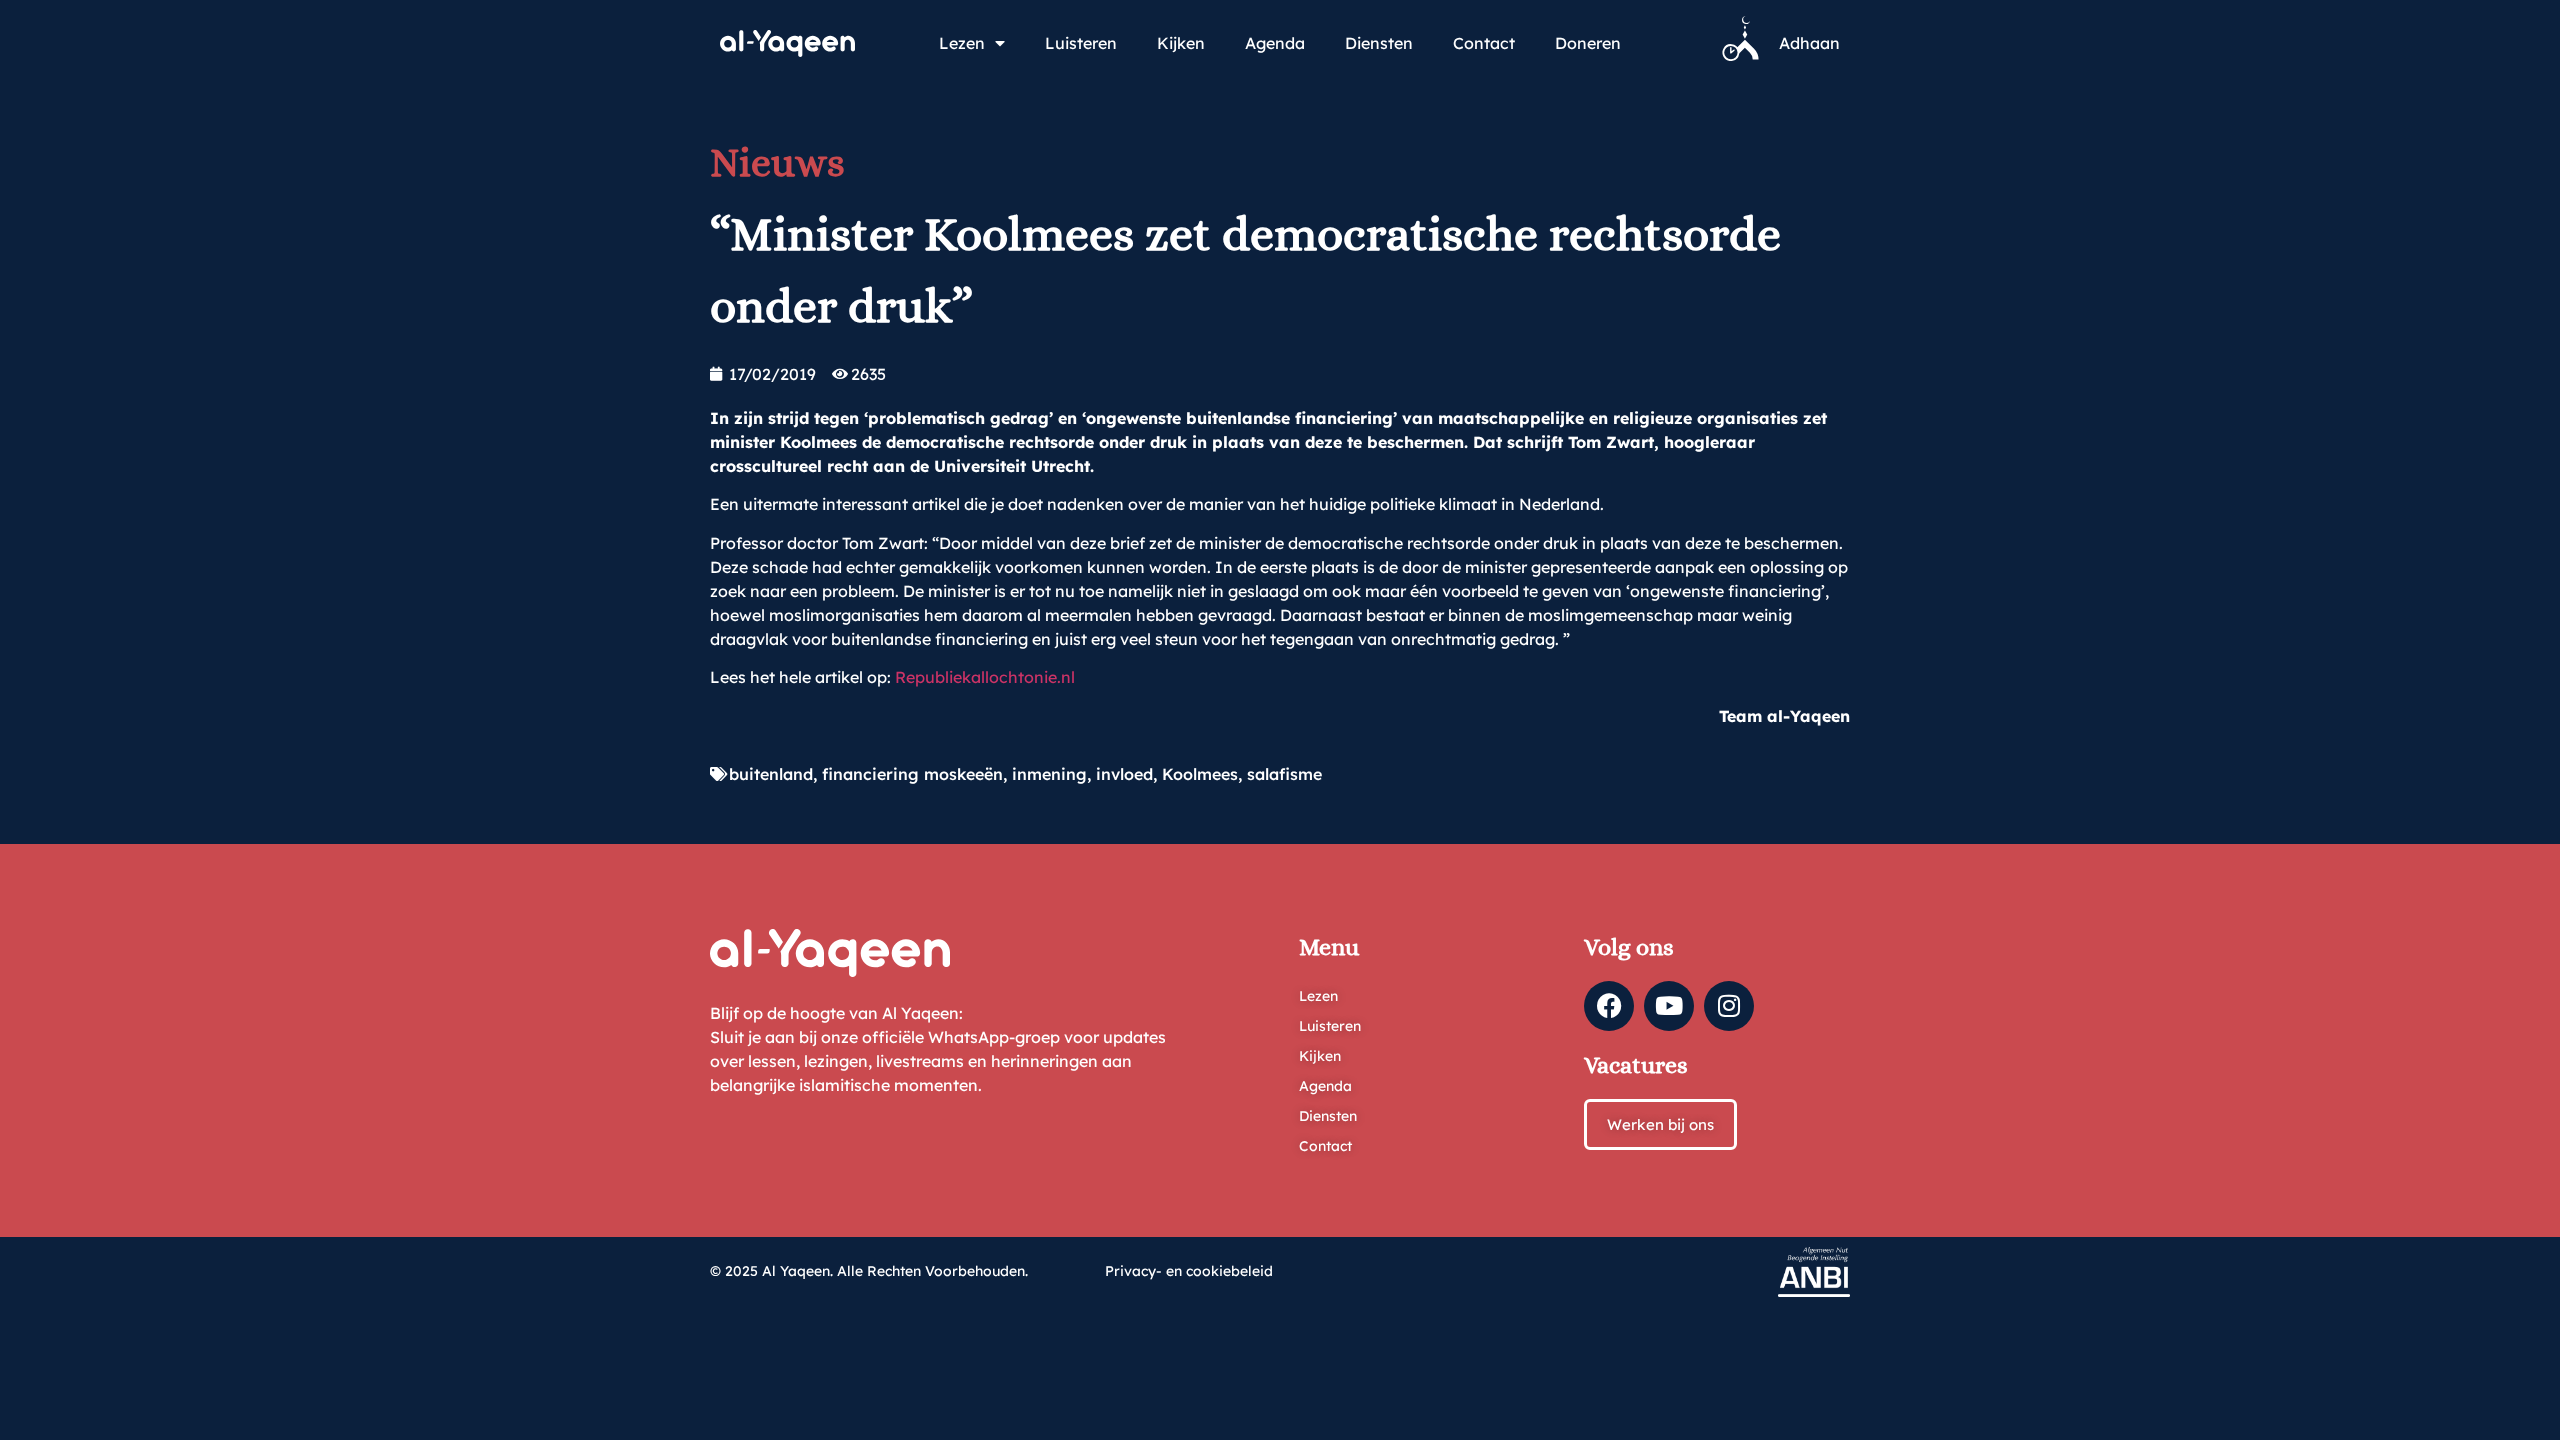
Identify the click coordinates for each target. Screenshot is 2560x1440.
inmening (1049, 774)
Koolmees (1200, 774)
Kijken (1181, 43)
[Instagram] (1729, 1006)
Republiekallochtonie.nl (985, 677)
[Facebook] (1609, 1006)
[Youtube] (1669, 1006)
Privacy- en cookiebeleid (1189, 1271)
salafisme (1284, 774)
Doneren (1588, 43)
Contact (1484, 43)
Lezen (962, 43)
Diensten (1379, 43)
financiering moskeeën (912, 774)
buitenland (771, 774)
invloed (1124, 774)
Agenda (1275, 43)
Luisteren (1081, 43)
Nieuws (777, 162)
